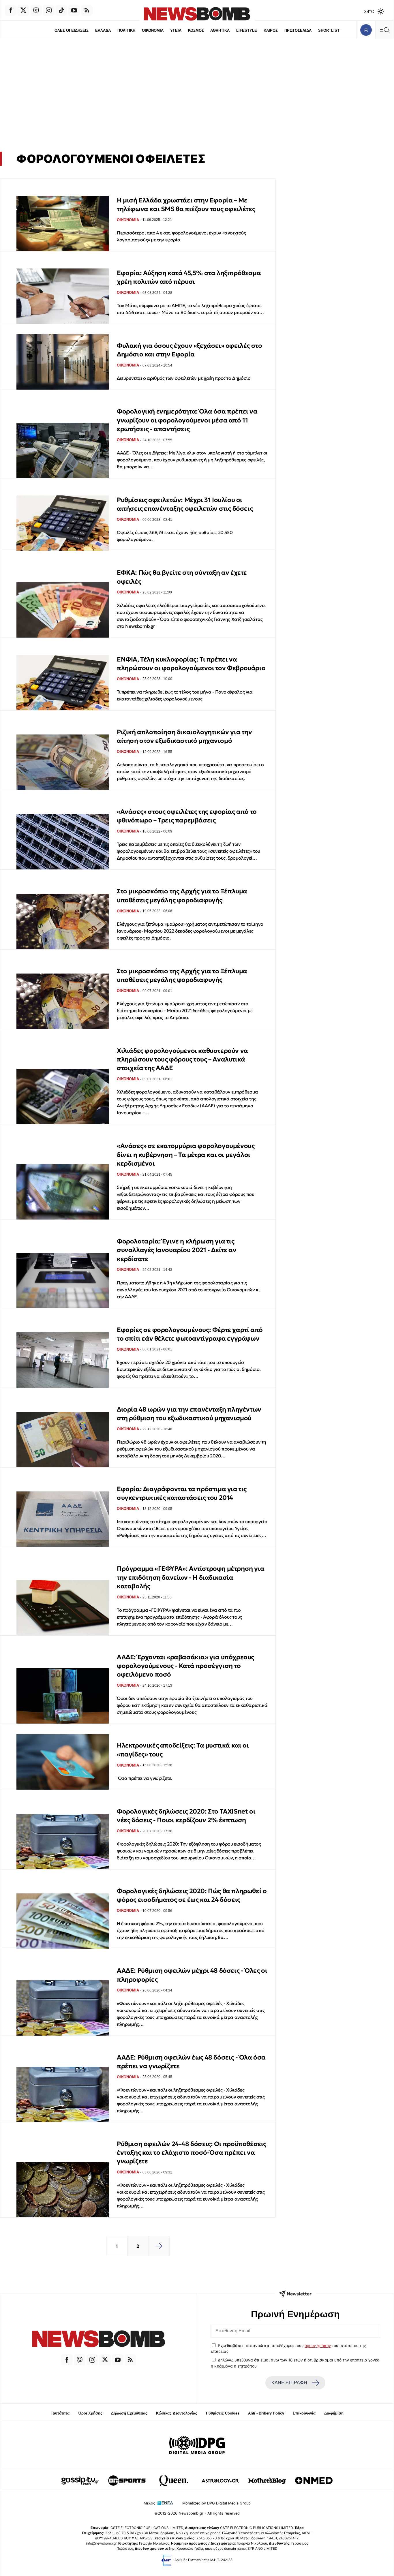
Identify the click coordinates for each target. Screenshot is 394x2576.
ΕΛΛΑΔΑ (103, 30)
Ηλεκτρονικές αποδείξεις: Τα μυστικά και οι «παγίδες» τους (183, 1750)
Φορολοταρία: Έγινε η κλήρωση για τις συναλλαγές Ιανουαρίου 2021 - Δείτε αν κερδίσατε (177, 1250)
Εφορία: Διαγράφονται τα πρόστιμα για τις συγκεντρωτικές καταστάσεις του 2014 (182, 1493)
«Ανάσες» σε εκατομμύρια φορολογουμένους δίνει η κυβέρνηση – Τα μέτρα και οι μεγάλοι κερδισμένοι (186, 1155)
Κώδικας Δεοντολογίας (177, 2413)
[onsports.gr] (127, 2481)
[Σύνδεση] (366, 30)
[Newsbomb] (98, 2340)
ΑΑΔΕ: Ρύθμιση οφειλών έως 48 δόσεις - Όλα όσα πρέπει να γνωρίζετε (191, 2062)
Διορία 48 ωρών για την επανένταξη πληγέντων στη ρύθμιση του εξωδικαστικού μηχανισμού (189, 1414)
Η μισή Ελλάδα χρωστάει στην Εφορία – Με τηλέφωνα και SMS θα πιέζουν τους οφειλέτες (186, 205)
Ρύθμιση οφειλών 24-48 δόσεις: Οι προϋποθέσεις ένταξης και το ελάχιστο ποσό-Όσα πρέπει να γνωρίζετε (192, 2153)
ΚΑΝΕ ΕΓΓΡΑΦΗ (289, 2383)
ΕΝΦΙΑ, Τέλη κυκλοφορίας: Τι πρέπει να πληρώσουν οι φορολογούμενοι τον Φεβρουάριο (191, 664)
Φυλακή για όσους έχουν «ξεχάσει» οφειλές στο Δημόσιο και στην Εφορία (189, 350)
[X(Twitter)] (23, 10)
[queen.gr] (174, 2481)
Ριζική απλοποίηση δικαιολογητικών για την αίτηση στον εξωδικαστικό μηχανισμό (184, 736)
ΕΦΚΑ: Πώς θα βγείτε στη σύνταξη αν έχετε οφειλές (182, 577)
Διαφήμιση (334, 2413)
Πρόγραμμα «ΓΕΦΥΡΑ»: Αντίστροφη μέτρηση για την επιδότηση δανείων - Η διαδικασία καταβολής (191, 1577)
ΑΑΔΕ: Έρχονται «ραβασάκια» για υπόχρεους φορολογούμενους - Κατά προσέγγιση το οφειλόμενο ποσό (185, 1666)
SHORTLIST (329, 30)
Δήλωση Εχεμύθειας (129, 2413)
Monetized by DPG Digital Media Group (216, 2503)
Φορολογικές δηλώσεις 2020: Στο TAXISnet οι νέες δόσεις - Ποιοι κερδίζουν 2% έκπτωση (186, 1816)
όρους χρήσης (318, 2346)
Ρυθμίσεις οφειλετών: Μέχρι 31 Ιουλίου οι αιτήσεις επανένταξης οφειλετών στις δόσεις (185, 504)
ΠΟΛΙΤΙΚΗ (126, 30)
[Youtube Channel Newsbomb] (74, 10)
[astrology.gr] (220, 2481)
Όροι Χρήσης (90, 2413)
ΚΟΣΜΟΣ (196, 30)
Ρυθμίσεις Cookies (223, 2413)
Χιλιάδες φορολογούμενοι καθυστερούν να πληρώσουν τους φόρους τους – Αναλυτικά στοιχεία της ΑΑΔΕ (182, 1059)
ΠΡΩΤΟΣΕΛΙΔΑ (298, 30)
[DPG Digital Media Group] (197, 2446)
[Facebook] (11, 10)
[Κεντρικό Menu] (384, 30)
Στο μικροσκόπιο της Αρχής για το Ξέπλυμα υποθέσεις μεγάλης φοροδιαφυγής (182, 896)
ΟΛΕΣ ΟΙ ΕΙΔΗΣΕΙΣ (72, 30)
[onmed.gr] (314, 2481)
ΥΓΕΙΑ (176, 30)
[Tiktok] (61, 10)
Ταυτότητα (60, 2413)
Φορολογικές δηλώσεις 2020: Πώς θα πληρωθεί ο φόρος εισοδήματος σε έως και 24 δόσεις (192, 1895)
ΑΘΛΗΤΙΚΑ (220, 30)
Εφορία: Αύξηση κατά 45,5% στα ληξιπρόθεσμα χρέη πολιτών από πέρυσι (189, 277)
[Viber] (36, 10)
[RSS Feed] (87, 10)
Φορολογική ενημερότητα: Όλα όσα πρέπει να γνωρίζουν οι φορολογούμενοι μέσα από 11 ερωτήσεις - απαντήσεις (187, 420)
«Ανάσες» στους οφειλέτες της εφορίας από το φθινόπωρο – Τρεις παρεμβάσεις (187, 816)
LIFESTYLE (247, 30)
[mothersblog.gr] (267, 2481)
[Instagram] (49, 10)
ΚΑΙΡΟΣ (271, 30)
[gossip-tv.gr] (80, 2481)
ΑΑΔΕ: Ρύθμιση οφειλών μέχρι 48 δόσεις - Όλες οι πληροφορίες (192, 1975)
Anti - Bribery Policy (266, 2413)
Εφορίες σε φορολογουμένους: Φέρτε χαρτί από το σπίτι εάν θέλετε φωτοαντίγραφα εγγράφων (190, 1334)
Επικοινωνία (304, 2413)
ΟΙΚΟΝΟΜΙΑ (153, 30)
